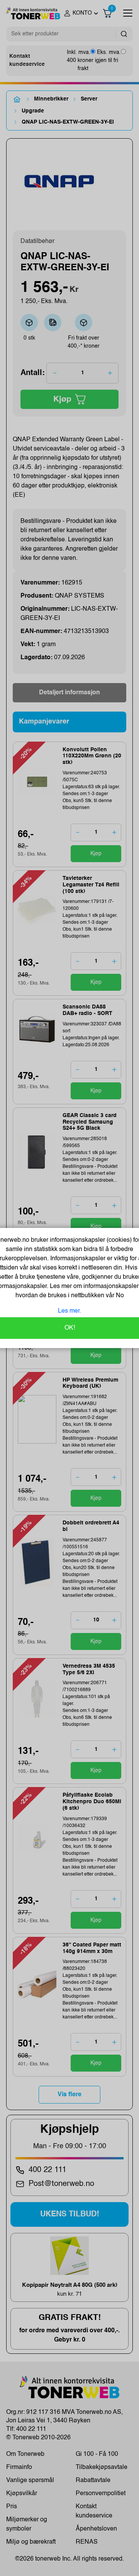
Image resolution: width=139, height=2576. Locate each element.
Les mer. (69, 1311)
